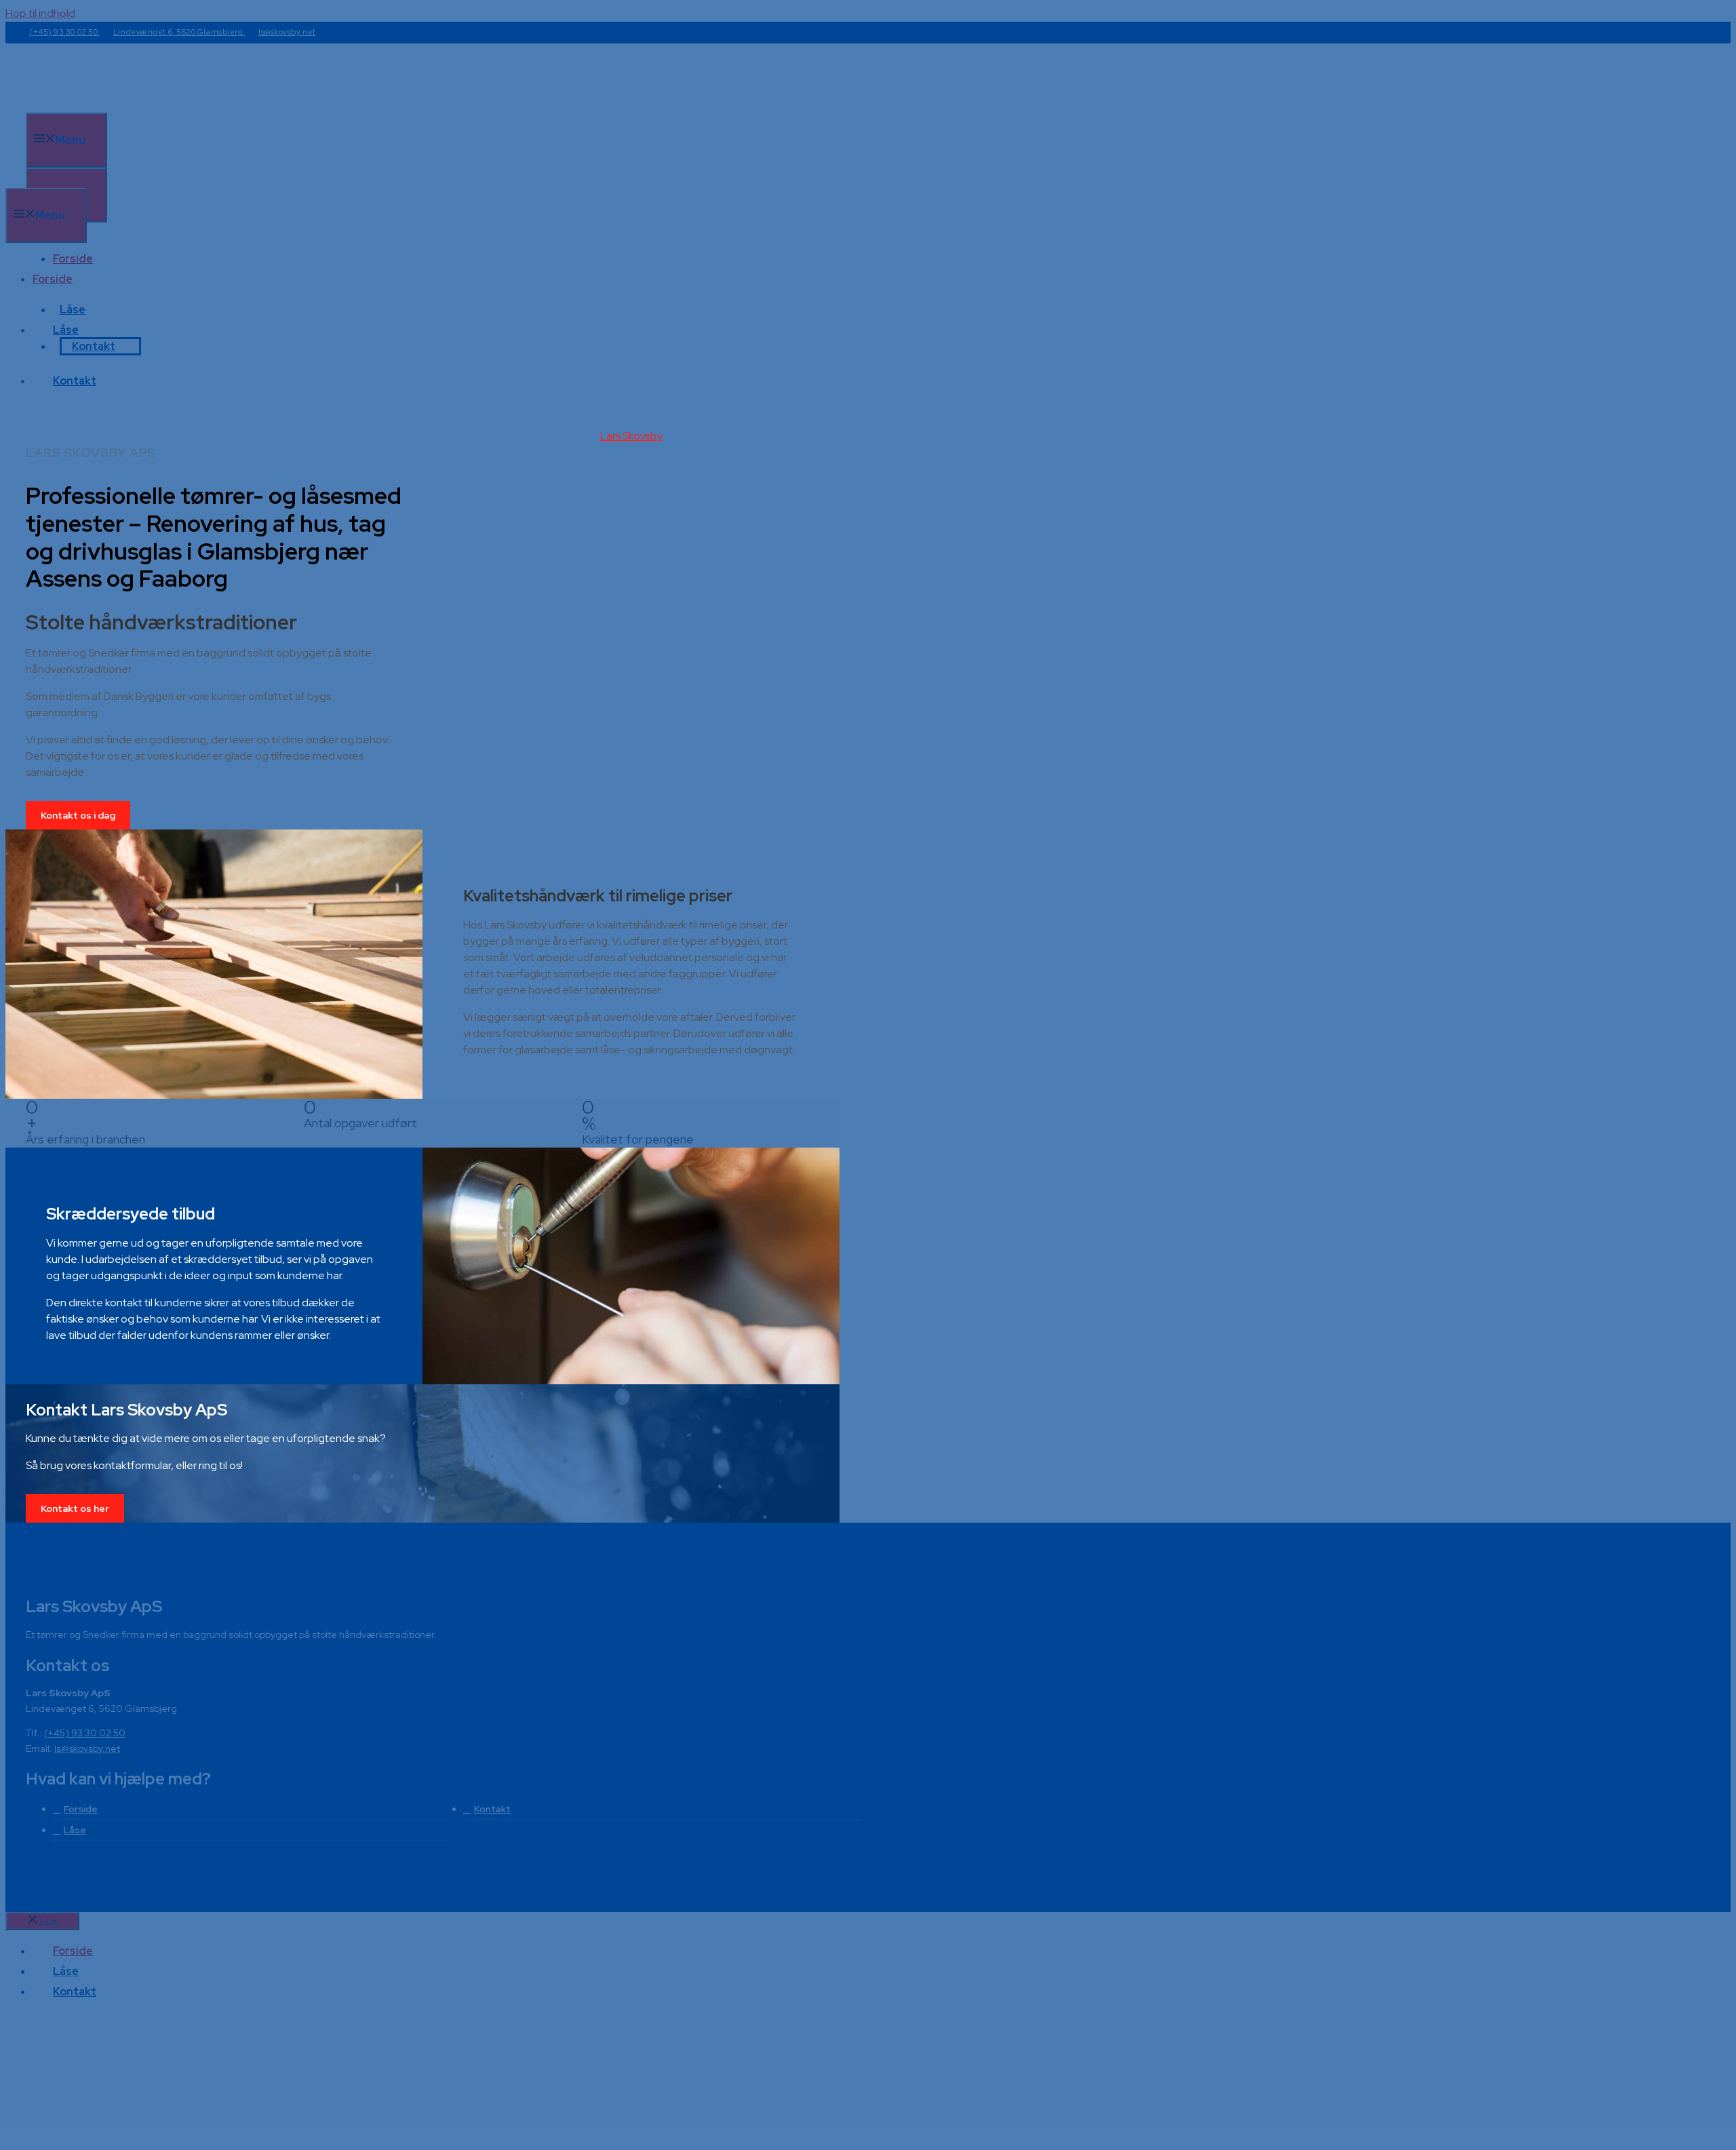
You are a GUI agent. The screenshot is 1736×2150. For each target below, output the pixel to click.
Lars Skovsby (631, 436)
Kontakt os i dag (78, 815)
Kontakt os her (75, 1508)
